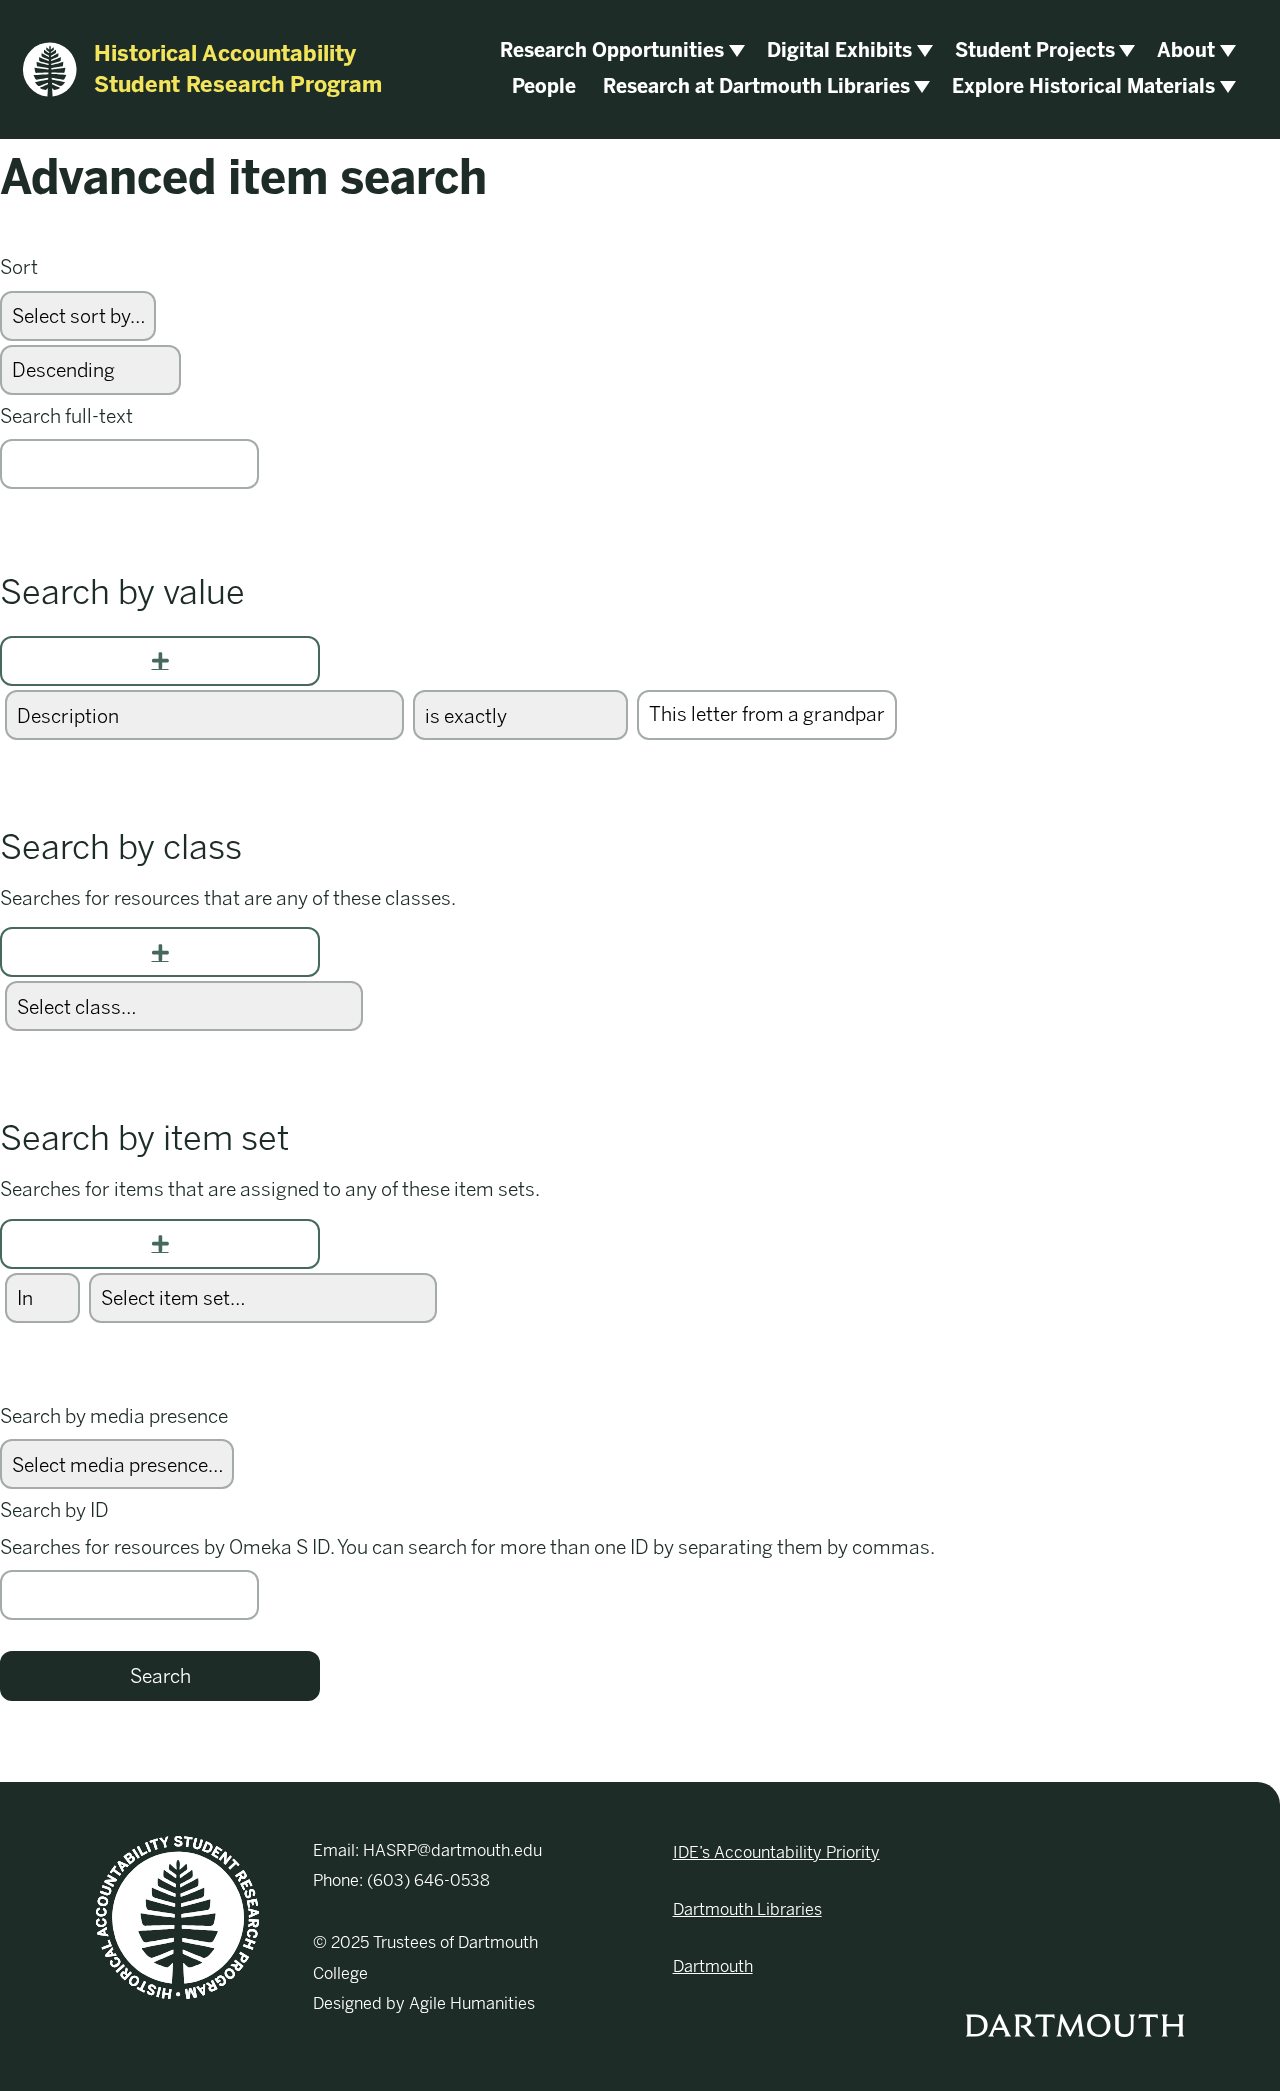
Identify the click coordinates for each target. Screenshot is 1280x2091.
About (1186, 50)
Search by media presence (114, 1416)
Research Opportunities (612, 50)
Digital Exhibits (839, 50)
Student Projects (1035, 50)
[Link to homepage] (177, 1915)
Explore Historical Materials (1083, 86)
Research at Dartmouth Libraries (756, 86)
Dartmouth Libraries (747, 1909)
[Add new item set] (160, 1244)
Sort (19, 267)
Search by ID (54, 1510)
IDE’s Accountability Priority (776, 1852)
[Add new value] (160, 661)
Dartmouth (713, 1966)
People (544, 86)
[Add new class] (160, 952)
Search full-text (66, 416)
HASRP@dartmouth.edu (452, 1850)
